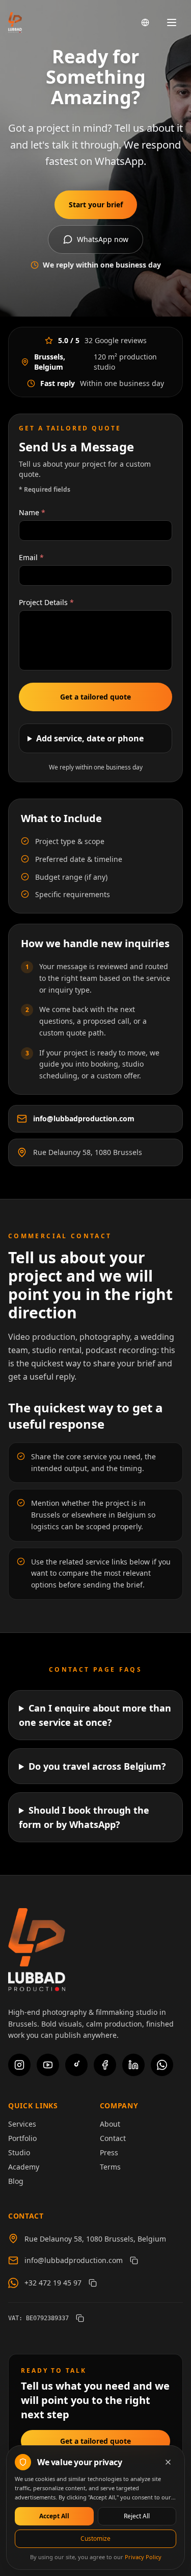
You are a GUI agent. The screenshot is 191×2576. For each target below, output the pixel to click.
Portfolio (22, 2138)
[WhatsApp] (162, 2065)
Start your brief (96, 204)
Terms (110, 2167)
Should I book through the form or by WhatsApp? (84, 1817)
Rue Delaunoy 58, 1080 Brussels (88, 1152)
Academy (24, 2167)
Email (31, 557)
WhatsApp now (103, 239)
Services (22, 2124)
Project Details (46, 602)
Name (32, 512)
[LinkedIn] (133, 2065)
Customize (95, 2538)
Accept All (54, 2516)
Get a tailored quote (95, 697)
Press (109, 2152)
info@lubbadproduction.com (84, 1118)
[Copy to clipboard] (134, 2260)
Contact (113, 2138)
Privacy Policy (143, 2557)
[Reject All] (168, 2462)
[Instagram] (19, 2065)
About (110, 2124)
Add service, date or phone (90, 738)
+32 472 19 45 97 (53, 2283)
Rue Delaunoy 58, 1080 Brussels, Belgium (95, 2239)
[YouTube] (48, 2065)
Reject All (137, 2516)
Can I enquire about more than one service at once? (95, 1715)
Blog (16, 2181)
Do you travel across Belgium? (97, 1766)
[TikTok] (76, 2065)
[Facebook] (105, 2065)
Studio (19, 2152)
